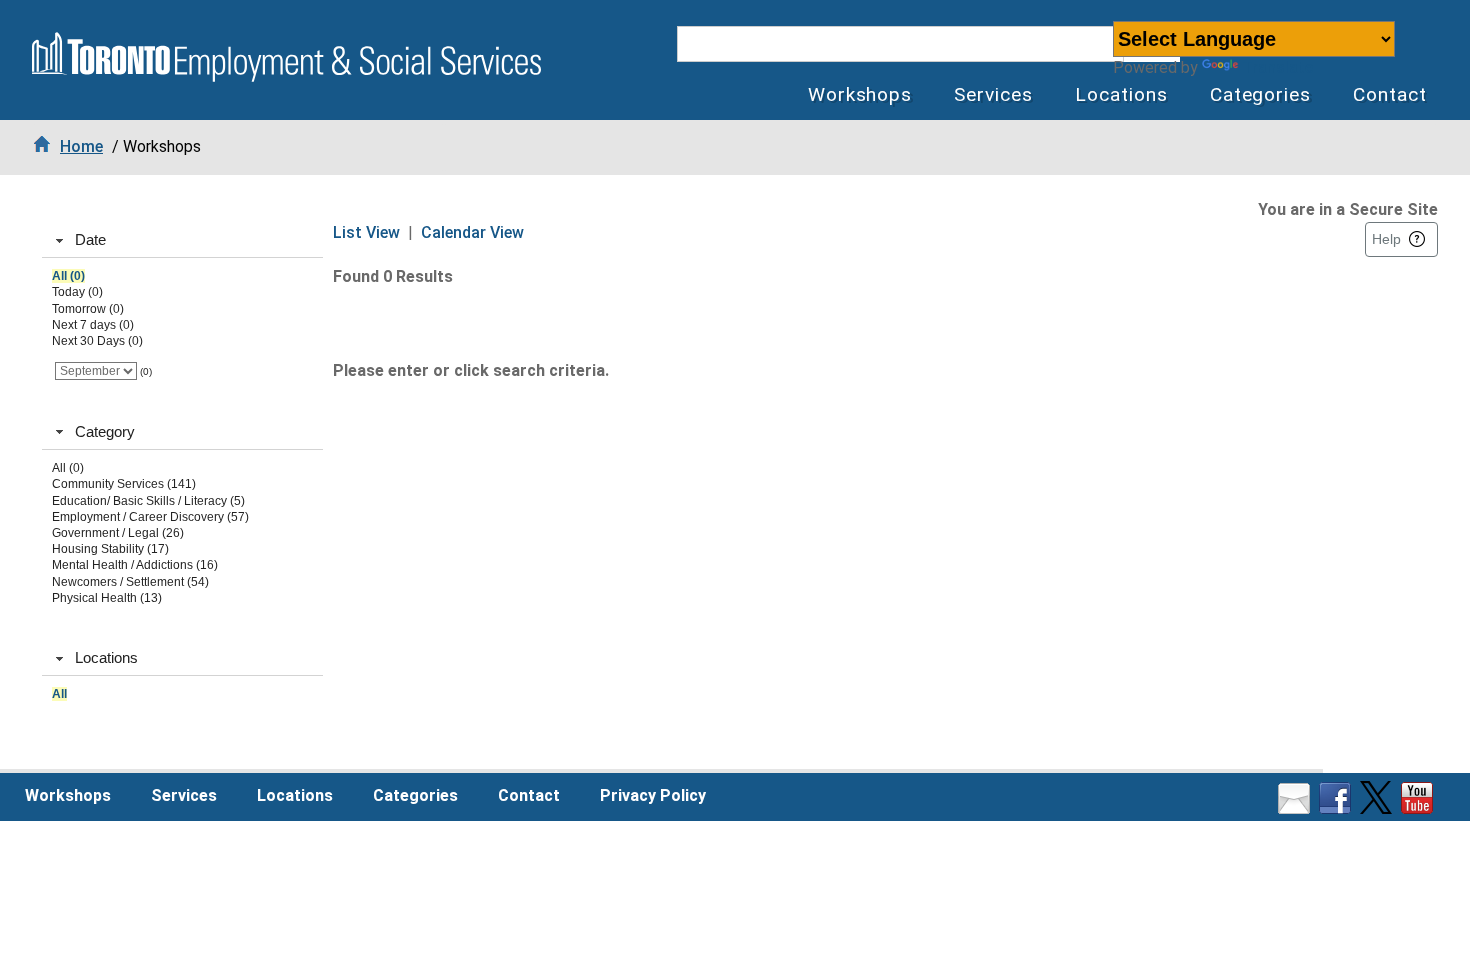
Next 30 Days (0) (97, 341)
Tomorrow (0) (88, 309)
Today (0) (77, 292)
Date (90, 239)
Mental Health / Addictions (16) (135, 565)
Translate (1277, 67)
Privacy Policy (653, 795)
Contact (1390, 94)
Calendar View (472, 232)
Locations (1121, 94)
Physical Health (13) (107, 598)
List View (366, 232)
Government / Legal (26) (118, 533)
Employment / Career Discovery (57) (150, 517)
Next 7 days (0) (93, 325)
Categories (1261, 94)
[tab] (182, 241)
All (59, 694)
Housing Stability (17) (110, 549)
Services (993, 94)
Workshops (860, 94)
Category (105, 431)
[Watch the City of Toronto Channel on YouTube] (1419, 808)
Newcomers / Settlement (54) (130, 582)
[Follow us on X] (1378, 808)
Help (1386, 239)
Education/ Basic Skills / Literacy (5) (148, 501)
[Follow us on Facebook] (1337, 808)
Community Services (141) (124, 484)
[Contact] (1296, 808)
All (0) (68, 276)
